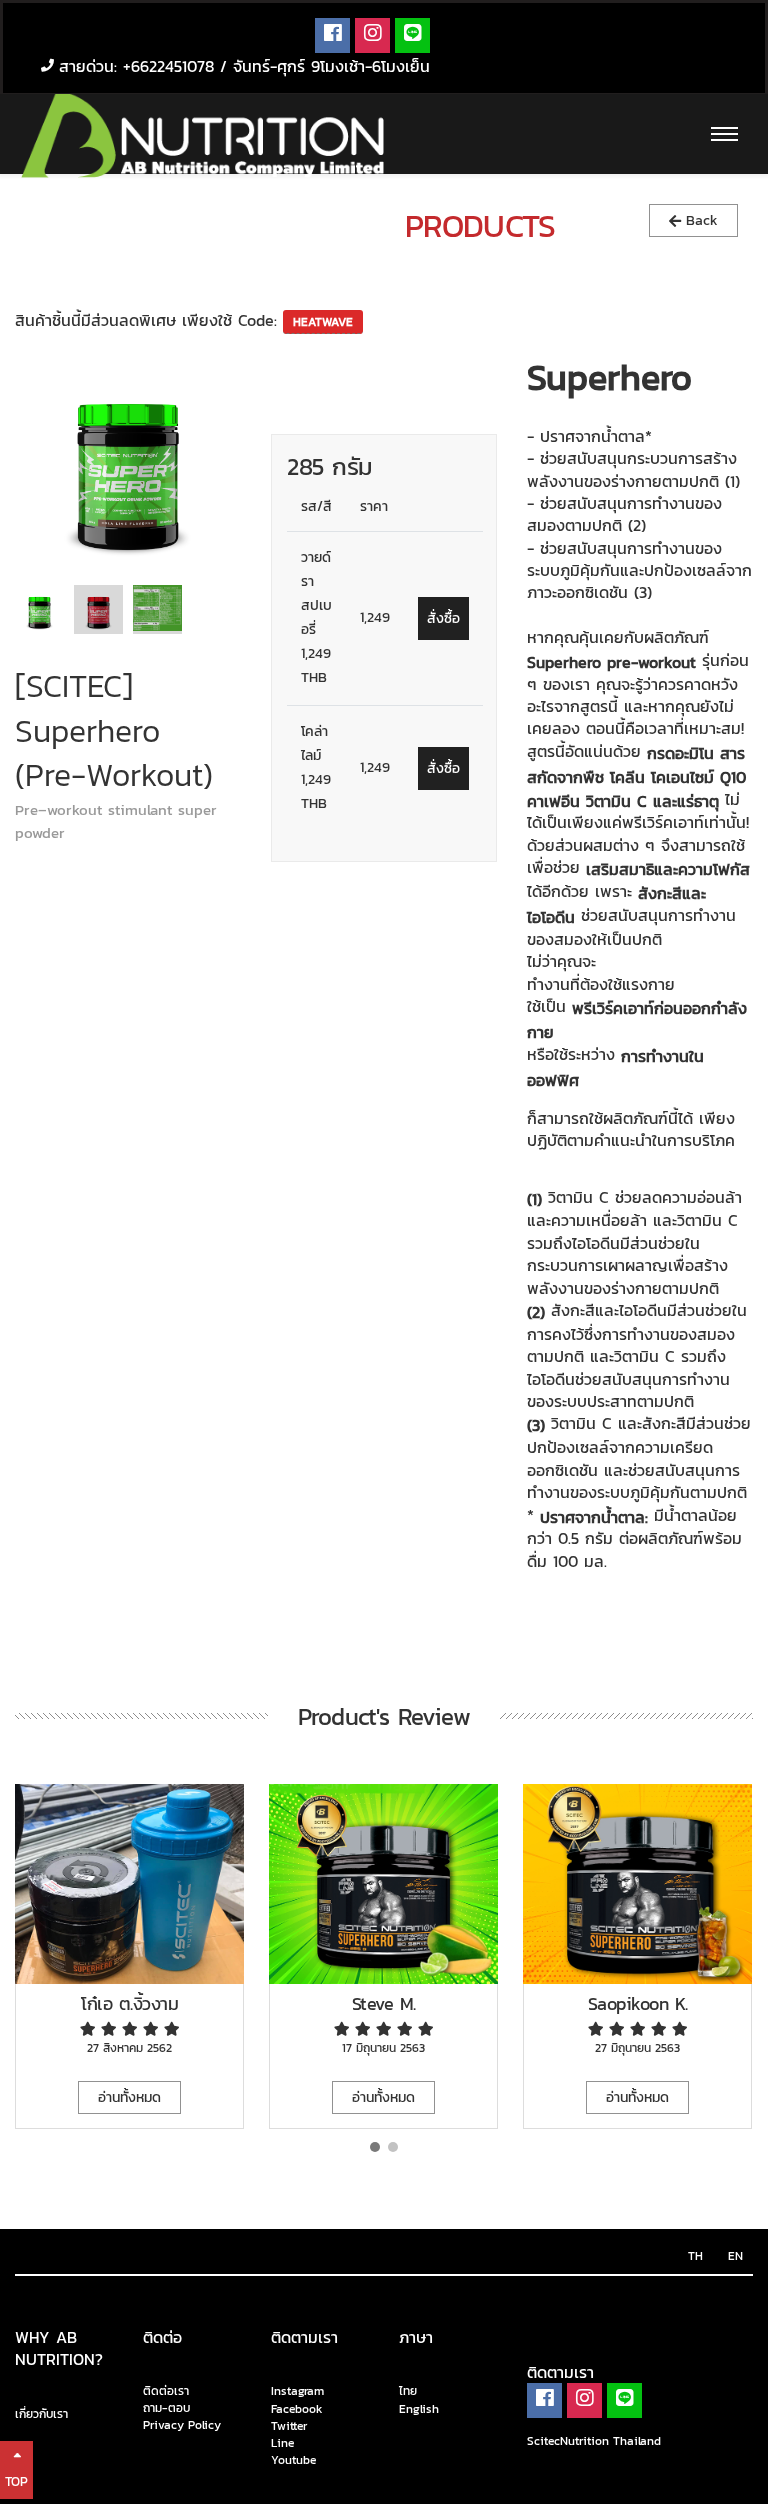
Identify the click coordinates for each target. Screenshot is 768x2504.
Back (699, 220)
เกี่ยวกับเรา (41, 2414)
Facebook (297, 2409)
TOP (16, 2481)
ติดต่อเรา (166, 2391)
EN (735, 2256)
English (419, 2409)
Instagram (297, 2392)
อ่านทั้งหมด (129, 2097)
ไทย (408, 2392)
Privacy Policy (182, 2425)
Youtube (293, 2460)
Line (282, 2443)
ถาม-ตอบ (166, 2408)
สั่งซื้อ (443, 618)
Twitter (289, 2426)
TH (695, 2256)
